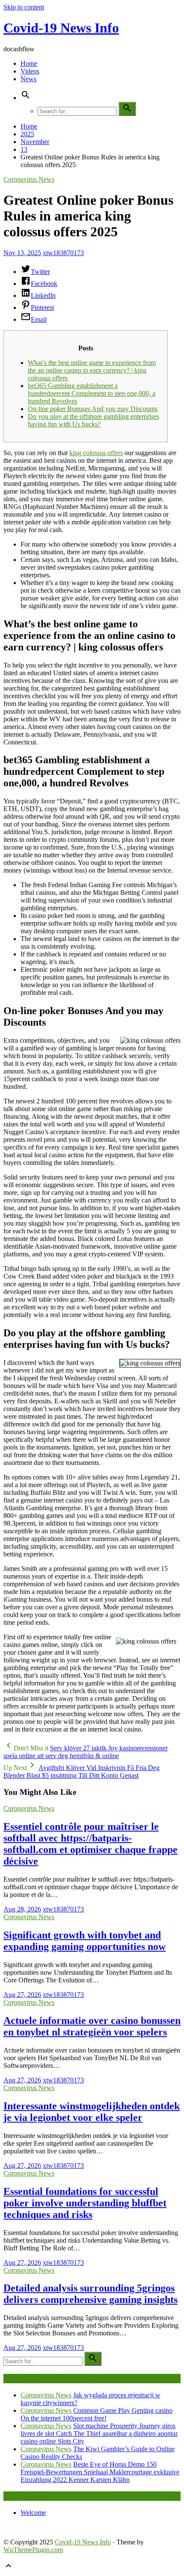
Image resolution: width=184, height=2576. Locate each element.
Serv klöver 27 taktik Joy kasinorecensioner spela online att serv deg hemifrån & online (86, 1752)
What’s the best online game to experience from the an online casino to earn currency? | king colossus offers (92, 370)
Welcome (33, 2513)
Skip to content (24, 7)
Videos (30, 71)
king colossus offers (96, 453)
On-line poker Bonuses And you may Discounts (93, 409)
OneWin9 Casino (27, 2527)
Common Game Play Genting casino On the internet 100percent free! (96, 2414)
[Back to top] (9, 2569)
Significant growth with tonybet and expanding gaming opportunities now (85, 1941)
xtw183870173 (63, 253)
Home (29, 63)
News (28, 79)
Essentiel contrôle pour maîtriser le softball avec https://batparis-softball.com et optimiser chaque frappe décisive (91, 1844)
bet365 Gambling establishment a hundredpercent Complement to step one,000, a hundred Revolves (92, 393)
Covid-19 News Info (61, 28)
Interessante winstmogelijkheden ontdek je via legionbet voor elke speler (92, 2112)
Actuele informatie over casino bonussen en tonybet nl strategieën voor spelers (92, 2026)
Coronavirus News (29, 179)
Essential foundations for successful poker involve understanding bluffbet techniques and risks (85, 2203)
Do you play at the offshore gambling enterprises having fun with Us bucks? (93, 420)
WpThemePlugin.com (33, 2550)
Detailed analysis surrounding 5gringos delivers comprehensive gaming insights (91, 2294)
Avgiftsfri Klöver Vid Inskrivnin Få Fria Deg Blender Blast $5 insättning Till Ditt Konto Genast (82, 1772)
